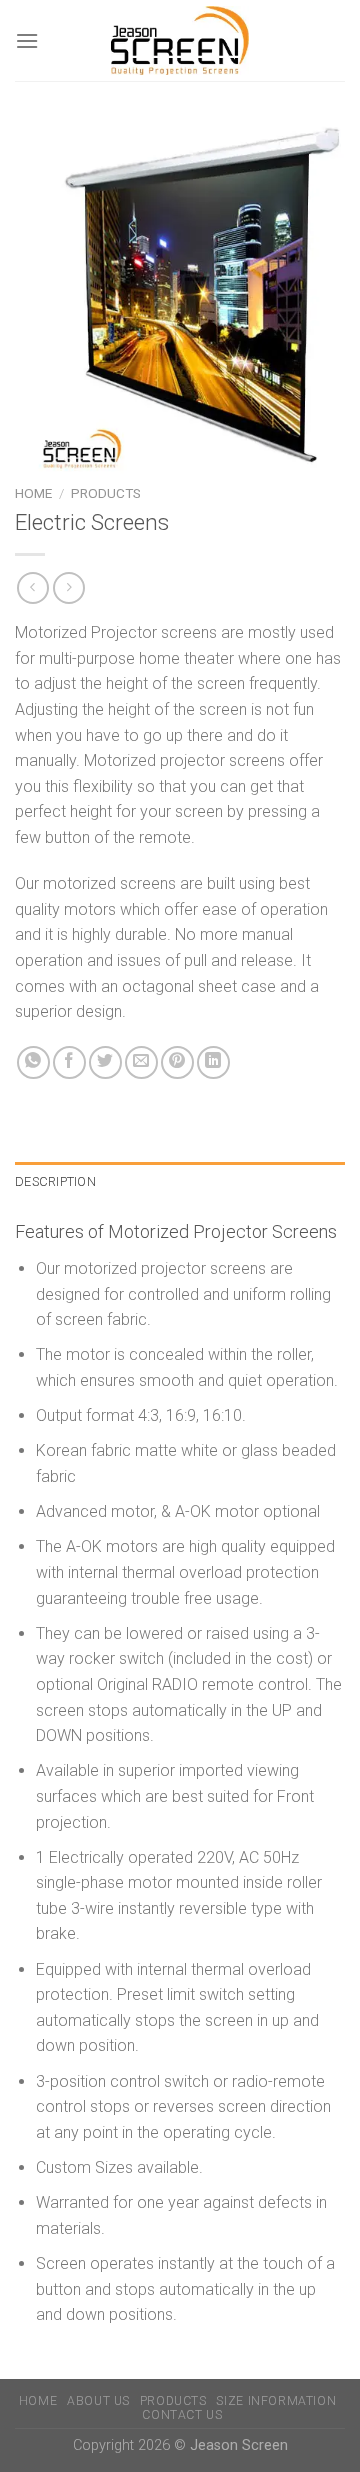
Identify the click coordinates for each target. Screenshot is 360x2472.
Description (55, 1181)
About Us (98, 2401)
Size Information (276, 2401)
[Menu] (27, 40)
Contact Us (182, 2415)
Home (33, 493)
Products (106, 493)
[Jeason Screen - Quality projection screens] (180, 40)
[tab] (180, 1182)
